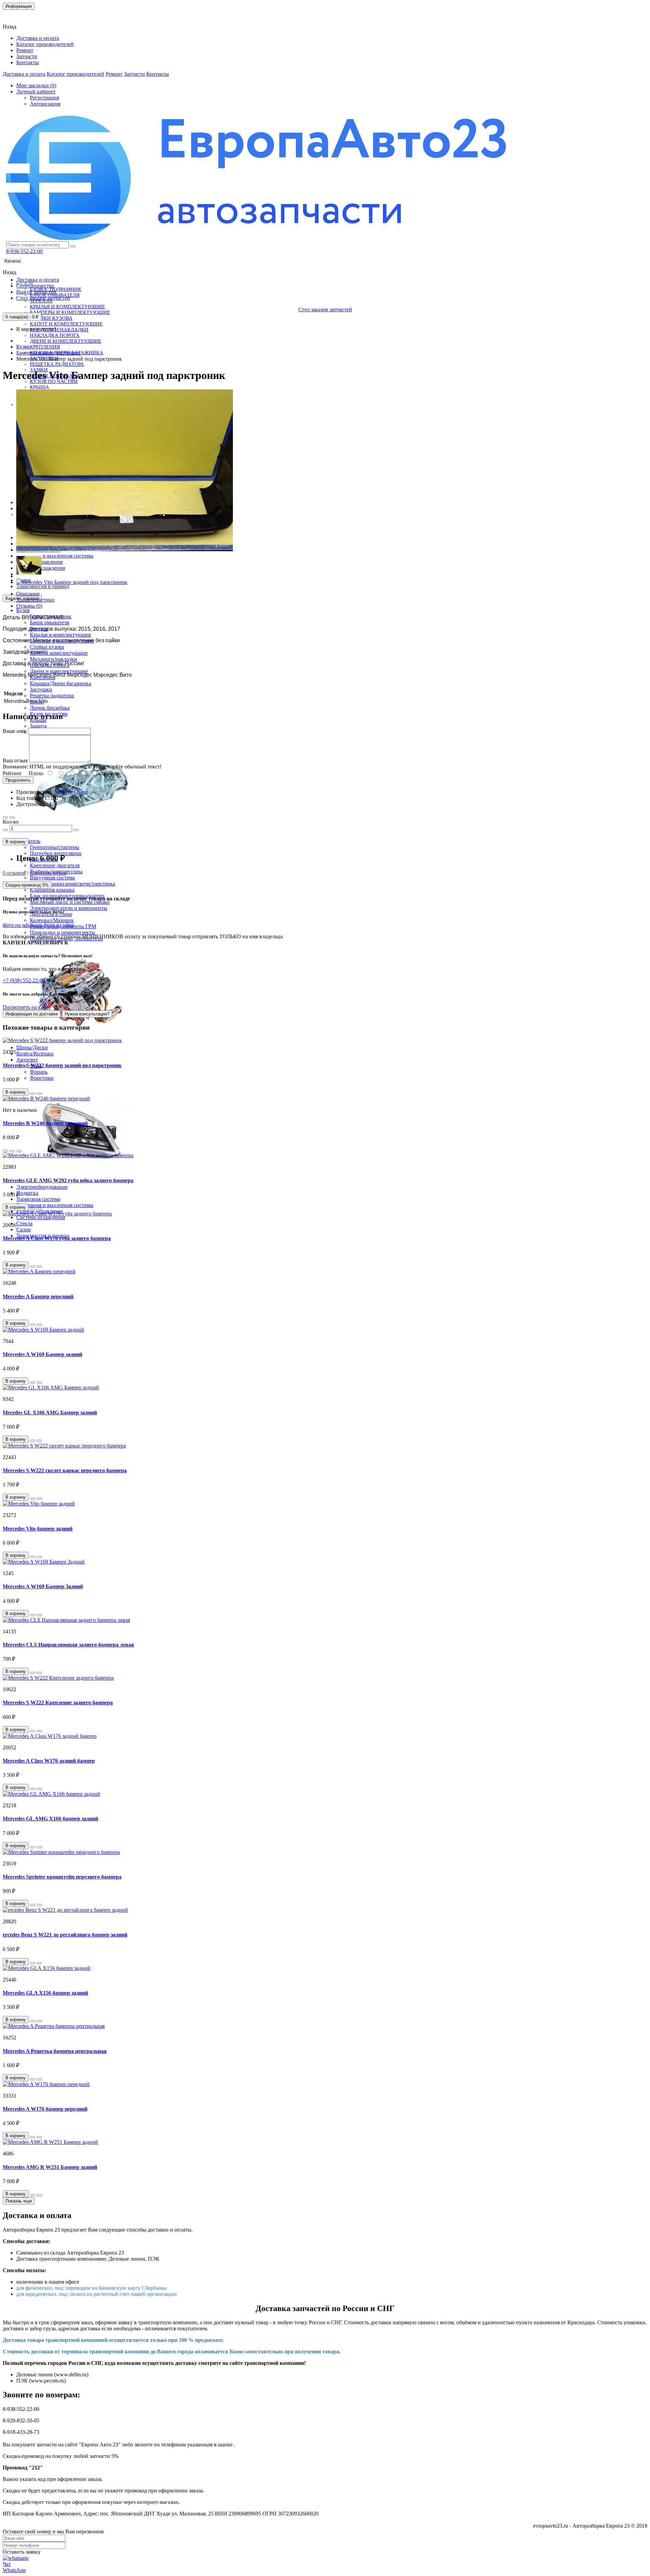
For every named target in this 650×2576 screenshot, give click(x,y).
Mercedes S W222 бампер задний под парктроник (62, 1065)
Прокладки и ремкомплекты (62, 932)
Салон (24, 1229)
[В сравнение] (12, 817)
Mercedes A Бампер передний (38, 1296)
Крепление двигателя (55, 865)
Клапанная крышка (52, 890)
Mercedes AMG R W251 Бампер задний (50, 2167)
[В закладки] (5, 817)
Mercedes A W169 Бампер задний (42, 1354)
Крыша (39, 387)
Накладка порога (55, 335)
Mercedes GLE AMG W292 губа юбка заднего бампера (68, 1180)
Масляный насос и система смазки (70, 902)
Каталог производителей (45, 44)
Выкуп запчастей (36, 292)
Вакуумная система (52, 878)
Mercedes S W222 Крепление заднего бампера (58, 1703)
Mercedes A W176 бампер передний (45, 2109)
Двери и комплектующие (66, 341)
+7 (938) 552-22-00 (24, 980)
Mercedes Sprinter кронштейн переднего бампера (62, 1877)
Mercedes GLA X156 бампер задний (45, 1993)
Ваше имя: (15, 731)
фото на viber (59, 925)
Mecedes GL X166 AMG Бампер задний (50, 1413)
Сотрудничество (35, 286)
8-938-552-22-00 (24, 251)
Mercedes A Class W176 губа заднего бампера (57, 1238)
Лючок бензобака (50, 708)
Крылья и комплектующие (67, 307)
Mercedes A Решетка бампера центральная (55, 2051)
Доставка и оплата (38, 38)
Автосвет (27, 1060)
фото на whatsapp (23, 925)
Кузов (23, 610)
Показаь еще (19, 2201)
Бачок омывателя (49, 622)
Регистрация (44, 98)
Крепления (45, 347)
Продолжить (18, 780)
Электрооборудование (42, 1187)
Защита (38, 726)
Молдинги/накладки (59, 330)
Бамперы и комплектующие (70, 312)
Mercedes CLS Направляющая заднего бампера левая (68, 1645)
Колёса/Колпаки (35, 1054)
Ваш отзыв (15, 760)
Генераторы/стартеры (55, 847)
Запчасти (27, 56)
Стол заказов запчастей (43, 298)
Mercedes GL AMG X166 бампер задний (50, 1819)
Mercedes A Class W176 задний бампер (49, 1761)
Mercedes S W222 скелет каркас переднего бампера (65, 1470)
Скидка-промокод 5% (27, 885)
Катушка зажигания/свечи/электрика (72, 884)
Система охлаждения (41, 1217)
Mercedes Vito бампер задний (38, 1529)
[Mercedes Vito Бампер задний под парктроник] (125, 550)
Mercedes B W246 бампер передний (45, 1123)
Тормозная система (38, 1199)
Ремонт (25, 50)
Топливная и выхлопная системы (55, 556)
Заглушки (41, 689)
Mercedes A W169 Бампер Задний (43, 1586)
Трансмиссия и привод (43, 586)
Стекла (24, 1223)
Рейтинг (12, 773)
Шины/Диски (32, 1047)
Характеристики (35, 600)
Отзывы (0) (29, 606)
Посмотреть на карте (27, 1007)
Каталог (13, 261)
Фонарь (39, 1072)
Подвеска (27, 1193)
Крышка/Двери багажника (60, 683)
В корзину (16, 842)
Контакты (18, 15)
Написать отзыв (48, 873)
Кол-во (11, 822)
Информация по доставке (32, 1014)
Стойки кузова (51, 318)
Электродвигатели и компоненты (69, 908)
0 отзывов (14, 873)
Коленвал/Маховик (52, 920)
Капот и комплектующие (66, 324)
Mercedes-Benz (71, 792)
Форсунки (42, 1078)
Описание (28, 594)
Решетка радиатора (57, 364)
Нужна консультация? (87, 1014)
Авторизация (45, 104)
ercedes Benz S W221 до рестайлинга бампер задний (65, 1935)
